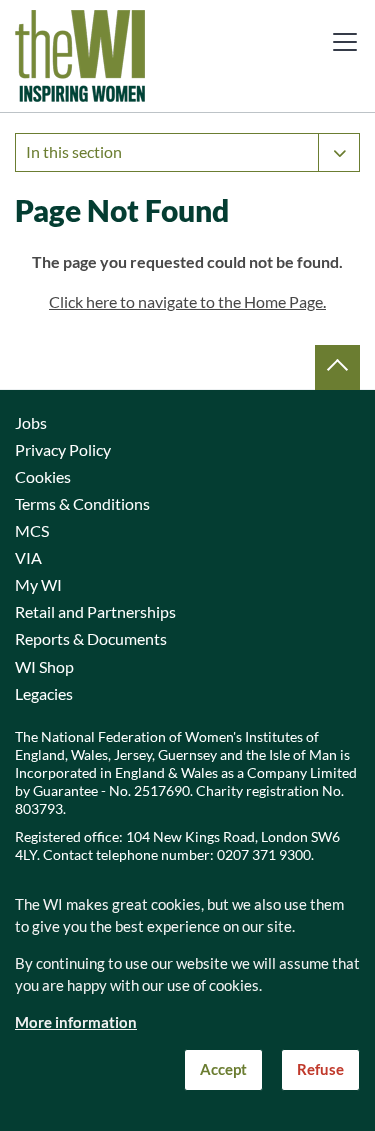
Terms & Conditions (82, 504)
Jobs (31, 423)
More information (76, 1022)
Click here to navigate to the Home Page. (187, 302)
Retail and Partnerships (95, 612)
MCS (32, 531)
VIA (28, 558)
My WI (38, 585)
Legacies (44, 694)
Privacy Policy (63, 450)
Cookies (43, 477)
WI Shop (44, 667)
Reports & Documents (91, 639)
